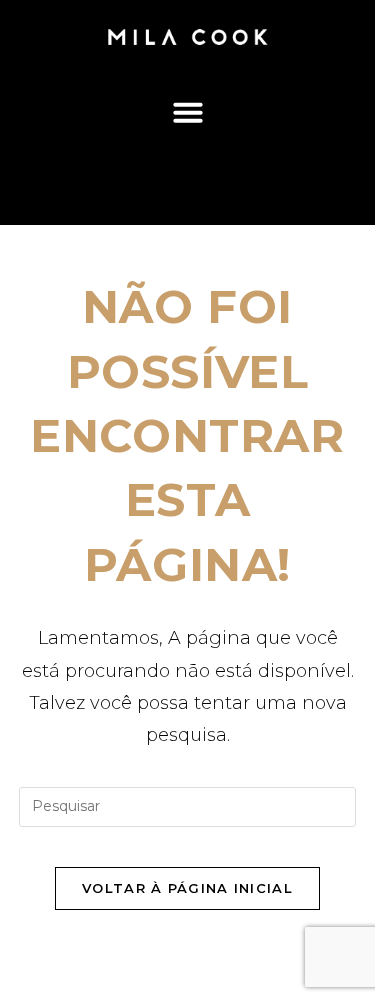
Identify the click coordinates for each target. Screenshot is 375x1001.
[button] (187, 111)
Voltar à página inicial (187, 888)
